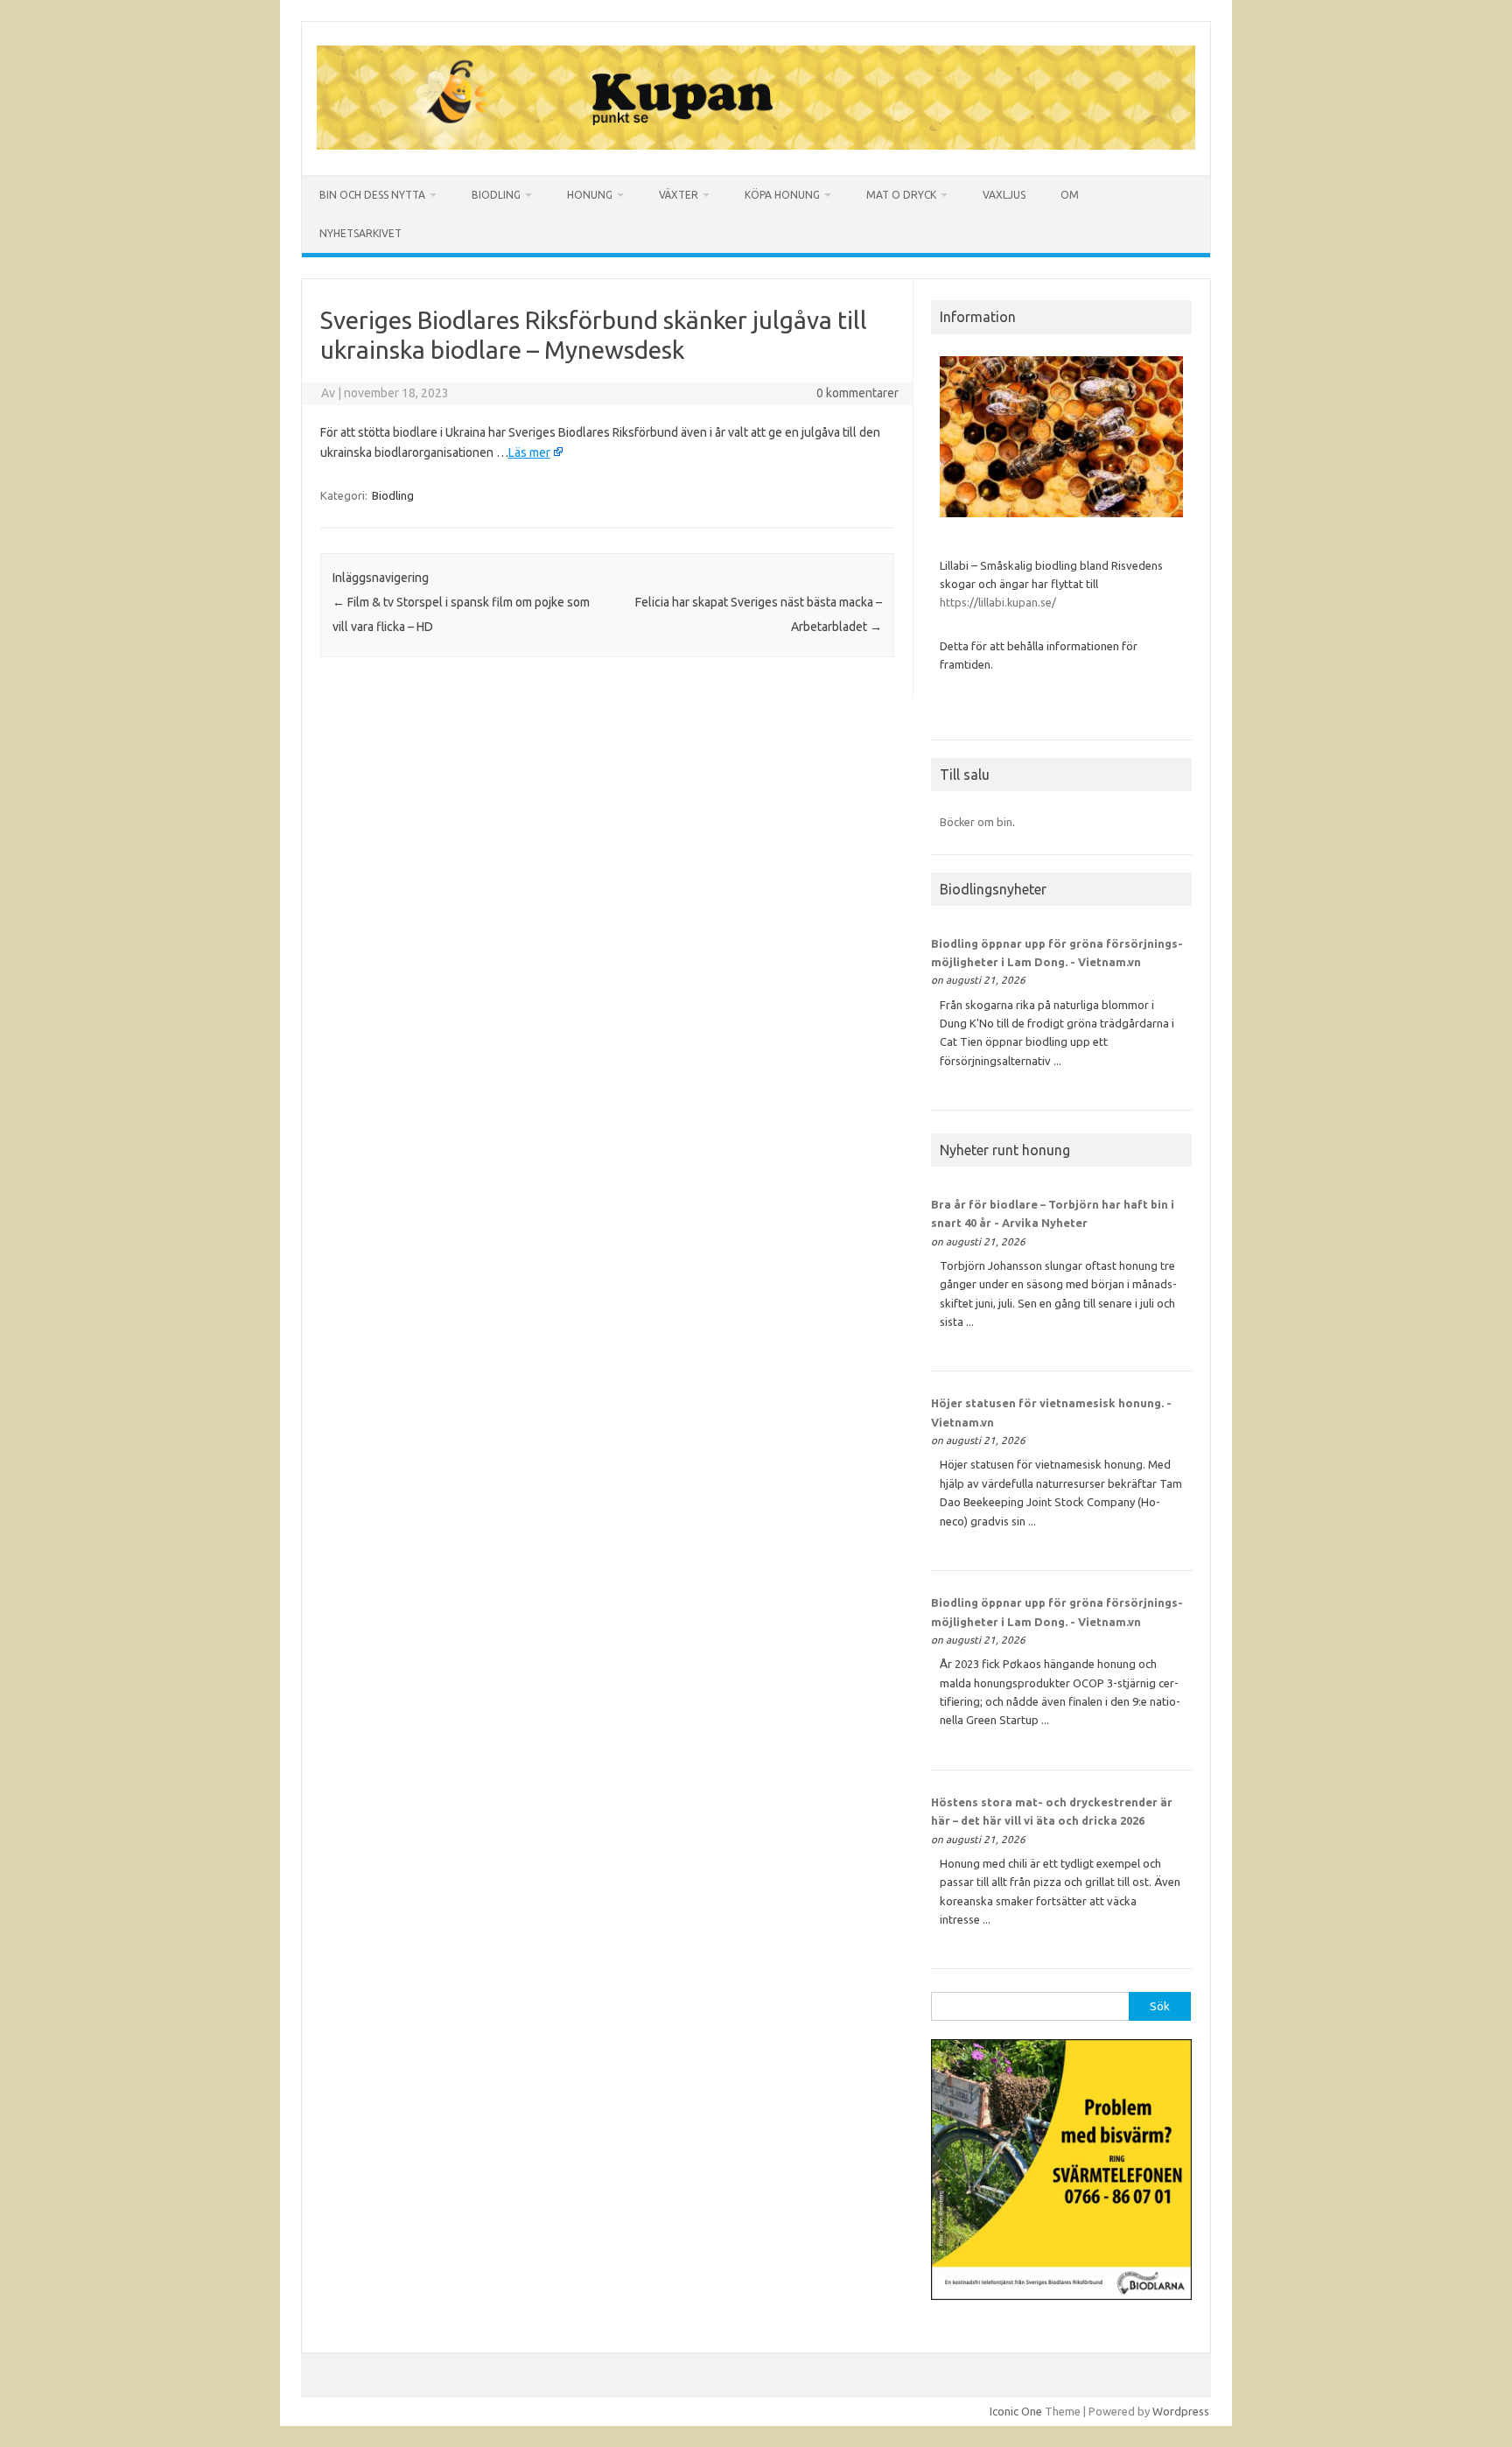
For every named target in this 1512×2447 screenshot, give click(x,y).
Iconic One (1016, 2411)
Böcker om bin (976, 822)
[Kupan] (756, 145)
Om (1070, 195)
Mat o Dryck (901, 195)
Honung (590, 195)
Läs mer (529, 452)
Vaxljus (1004, 195)
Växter (679, 195)
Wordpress (1181, 2411)
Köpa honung (782, 195)
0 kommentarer (857, 393)
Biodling (496, 195)
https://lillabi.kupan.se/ (999, 602)
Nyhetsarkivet (360, 233)
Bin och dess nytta (372, 195)
